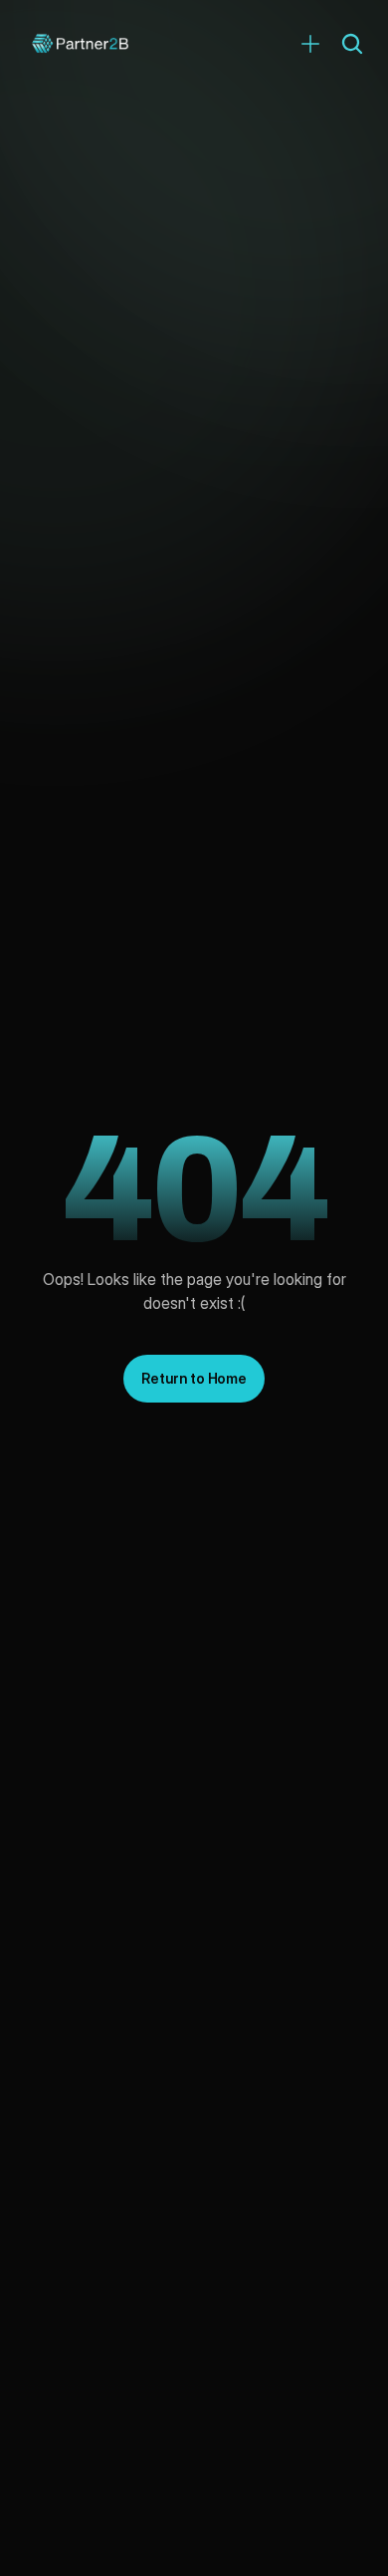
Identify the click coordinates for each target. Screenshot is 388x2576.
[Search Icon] (352, 44)
